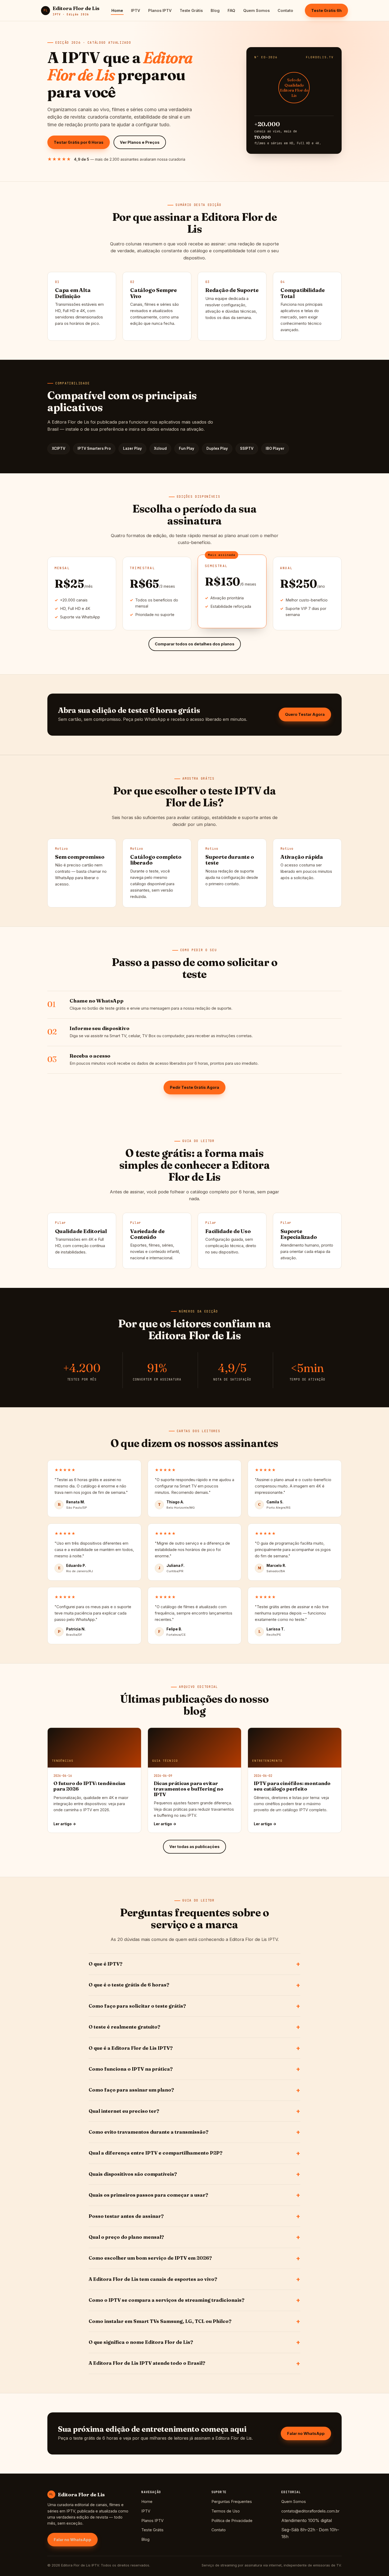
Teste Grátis (191, 10)
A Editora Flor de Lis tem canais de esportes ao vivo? (153, 2279)
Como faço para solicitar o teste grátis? (137, 2006)
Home (117, 10)
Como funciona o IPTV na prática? (131, 2069)
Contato (285, 10)
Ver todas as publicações (195, 1847)
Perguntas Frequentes (232, 2501)
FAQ (231, 10)
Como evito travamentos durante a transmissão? (149, 2132)
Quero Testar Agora (305, 714)
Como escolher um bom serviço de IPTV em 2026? (150, 2258)
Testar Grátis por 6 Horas (79, 142)
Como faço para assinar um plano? (131, 2090)
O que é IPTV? (106, 1964)
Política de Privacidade (232, 2521)
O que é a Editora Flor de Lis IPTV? (131, 2048)
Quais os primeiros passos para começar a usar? (148, 2195)
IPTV (136, 10)
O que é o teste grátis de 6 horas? (129, 1985)
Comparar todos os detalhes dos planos (195, 644)
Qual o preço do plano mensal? (126, 2237)
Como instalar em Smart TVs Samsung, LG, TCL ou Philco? (160, 2321)
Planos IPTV (160, 10)
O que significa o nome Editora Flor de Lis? (141, 2342)
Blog (215, 10)
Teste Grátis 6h (326, 10)
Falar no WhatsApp (306, 2433)
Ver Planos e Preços (140, 142)
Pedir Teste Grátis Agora (195, 1087)
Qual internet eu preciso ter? (124, 2111)
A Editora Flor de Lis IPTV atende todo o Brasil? (147, 2363)
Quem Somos (256, 10)
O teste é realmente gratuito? (125, 2027)
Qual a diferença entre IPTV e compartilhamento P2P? (156, 2153)
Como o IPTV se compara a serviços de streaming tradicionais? (167, 2300)
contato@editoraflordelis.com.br (310, 2511)
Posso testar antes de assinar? (126, 2216)
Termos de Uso (226, 2511)
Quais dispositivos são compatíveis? (133, 2174)
